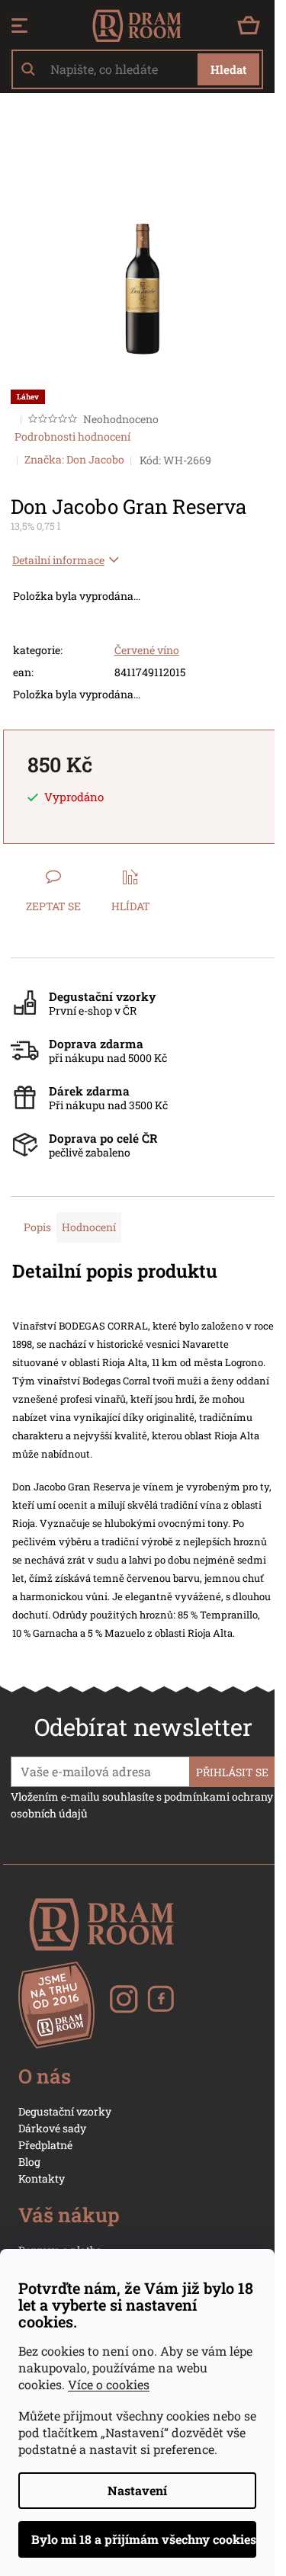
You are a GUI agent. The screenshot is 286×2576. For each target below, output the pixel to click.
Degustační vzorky (65, 2111)
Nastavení (137, 2490)
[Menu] (19, 26)
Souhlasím (137, 2539)
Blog (29, 2162)
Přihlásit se (232, 1772)
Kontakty (42, 2178)
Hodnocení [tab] (89, 1227)
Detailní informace (58, 560)
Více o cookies (109, 2384)
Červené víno (147, 650)
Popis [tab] (37, 1227)
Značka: (74, 459)
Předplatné (45, 2145)
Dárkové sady (52, 2128)
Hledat (228, 69)
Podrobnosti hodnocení (72, 436)
